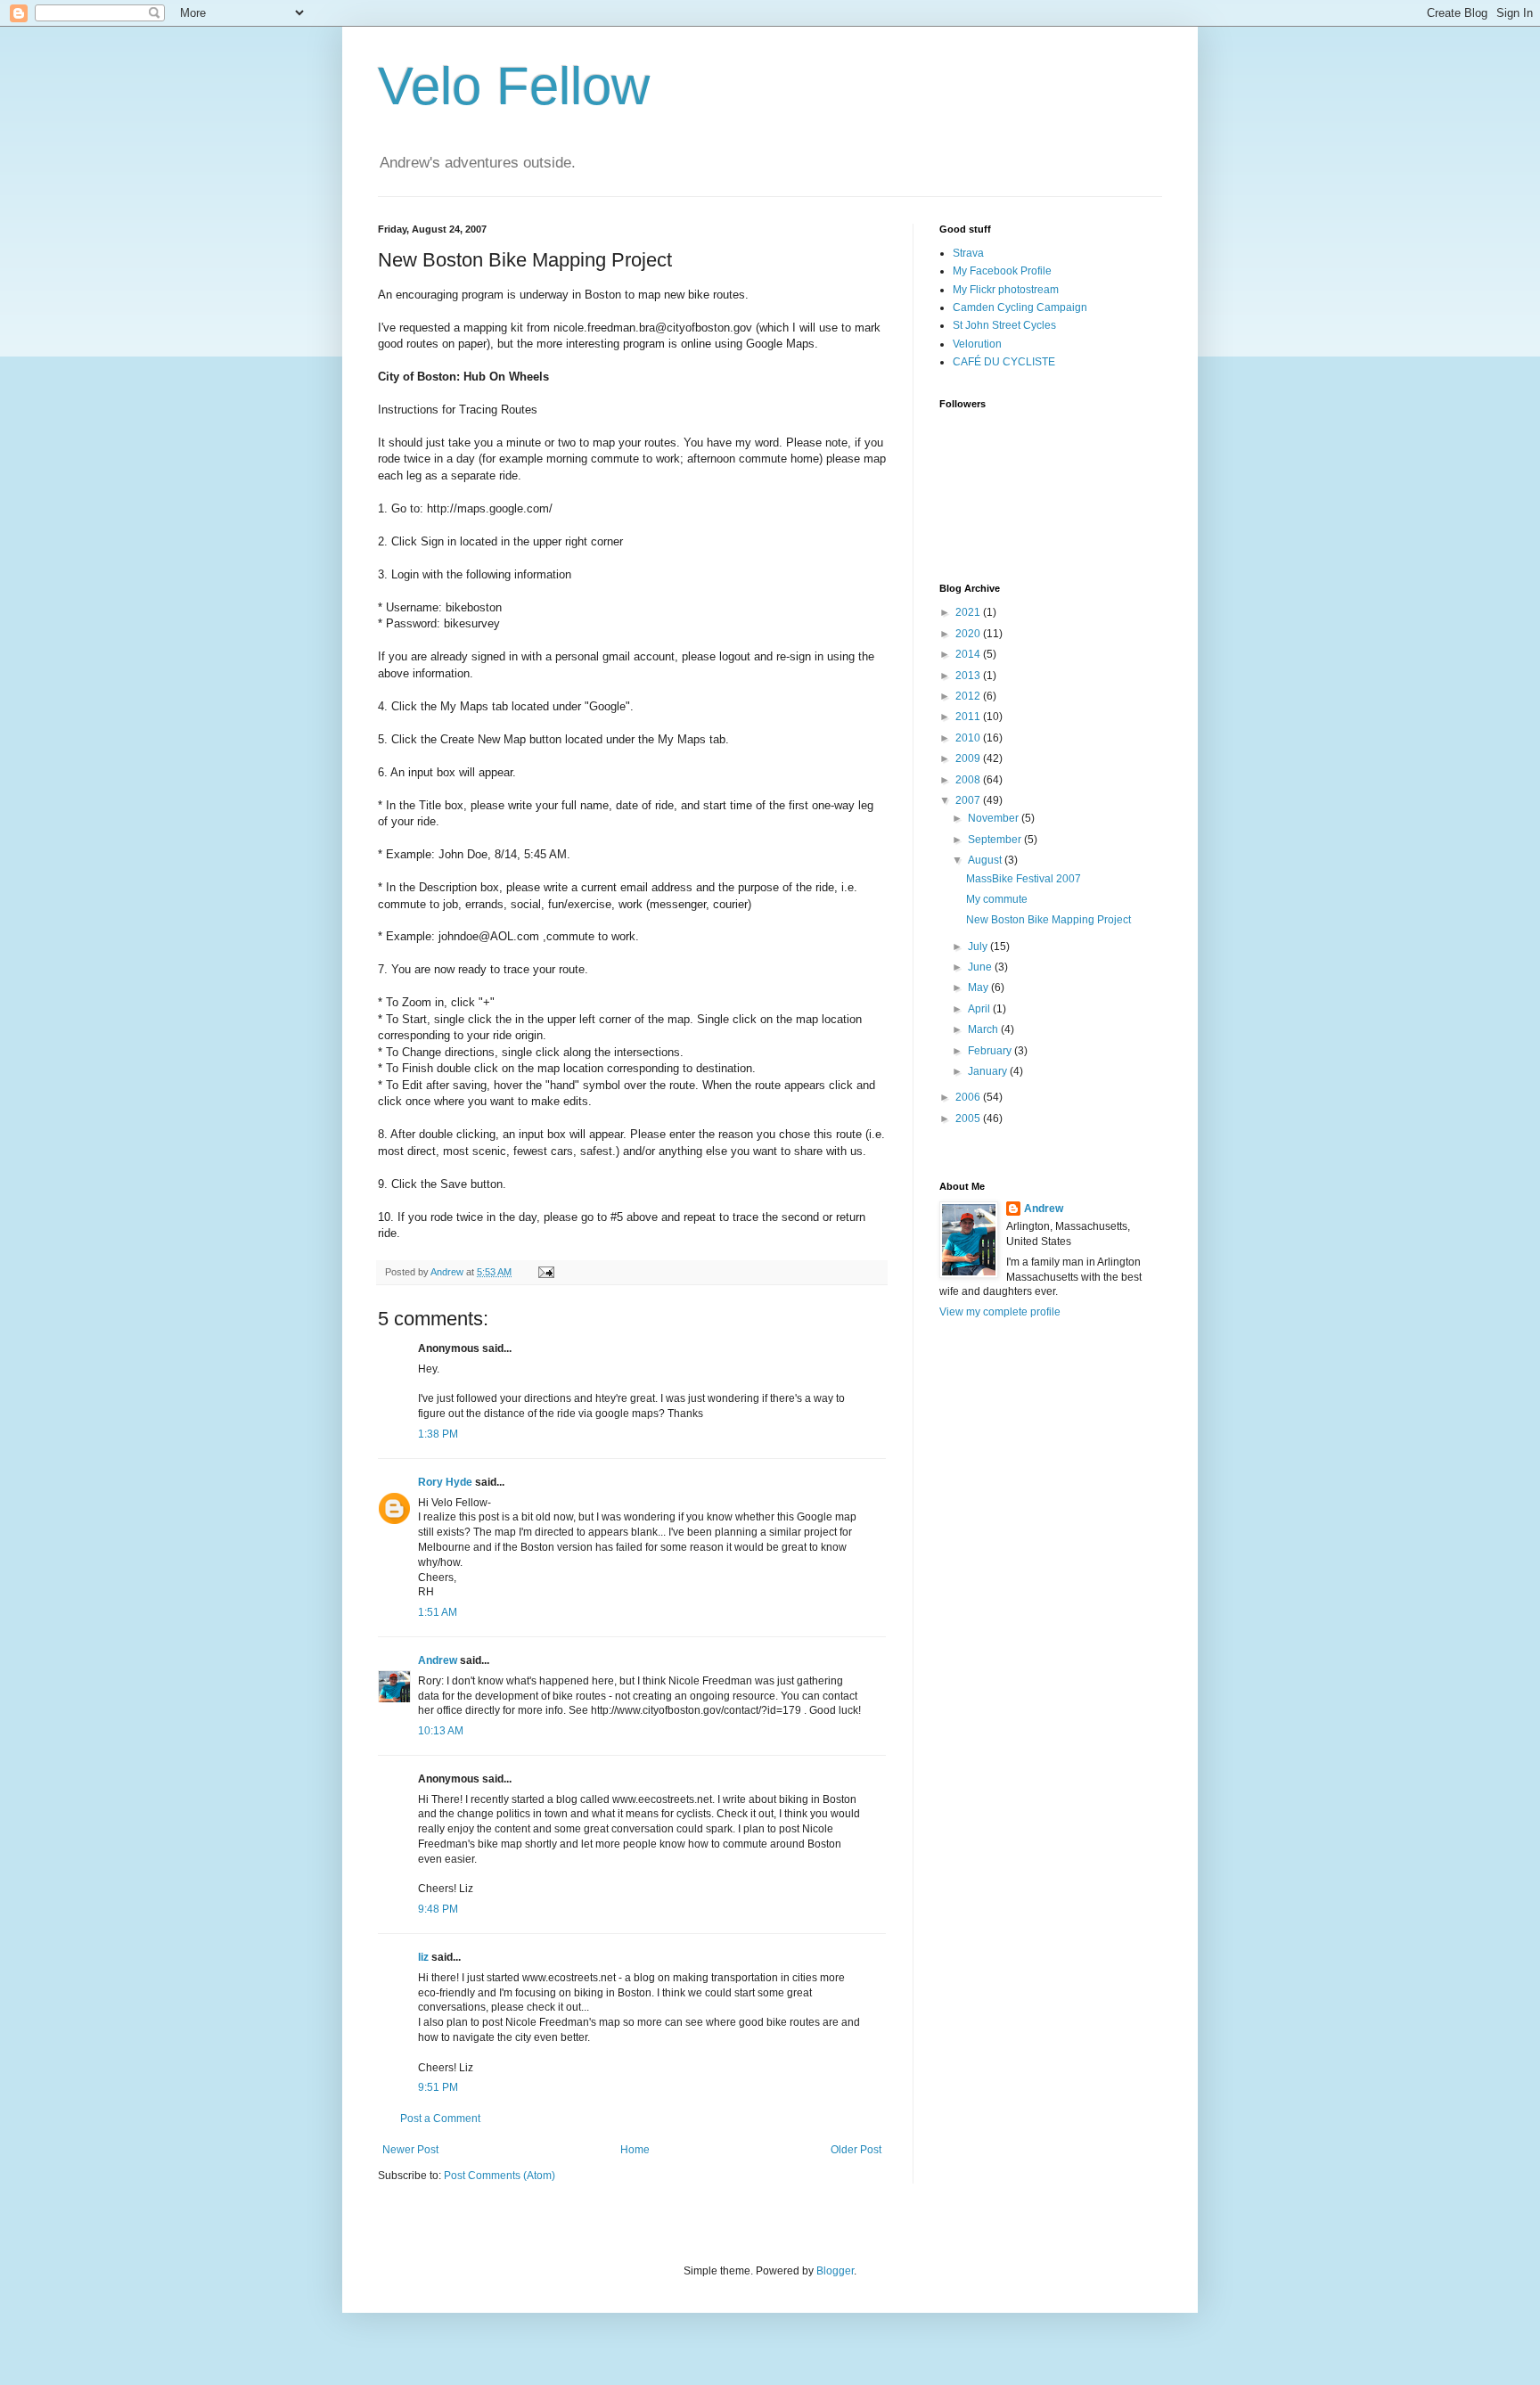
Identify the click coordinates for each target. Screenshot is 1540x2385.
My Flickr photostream (1006, 290)
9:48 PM (438, 1909)
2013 (969, 676)
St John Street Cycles (1004, 325)
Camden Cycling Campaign (1020, 307)
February (991, 1051)
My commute (997, 899)
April (980, 1009)
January (989, 1071)
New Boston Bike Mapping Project (1049, 920)
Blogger (835, 2271)
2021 (969, 612)
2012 (969, 696)
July (979, 947)
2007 (969, 800)
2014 (969, 654)
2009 (969, 758)
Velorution (977, 344)
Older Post (856, 2150)
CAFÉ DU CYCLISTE (1004, 362)
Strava (968, 253)
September (996, 840)
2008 (969, 780)
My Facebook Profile (1002, 271)
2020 (969, 634)
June (981, 967)
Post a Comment (440, 2119)
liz (423, 1957)
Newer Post (410, 2150)
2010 (969, 738)
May (979, 988)
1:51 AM (438, 1612)
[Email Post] (545, 1272)
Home (635, 2150)
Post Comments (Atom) (500, 2176)
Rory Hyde (445, 1482)
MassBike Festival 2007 (1024, 879)
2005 (969, 1119)
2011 (969, 717)
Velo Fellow (514, 86)
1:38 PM (438, 1434)
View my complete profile (1000, 1312)
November (995, 818)
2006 (969, 1097)
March (984, 1029)
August (986, 860)
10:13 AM (441, 1731)
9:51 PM (438, 2087)
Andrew (438, 1660)
